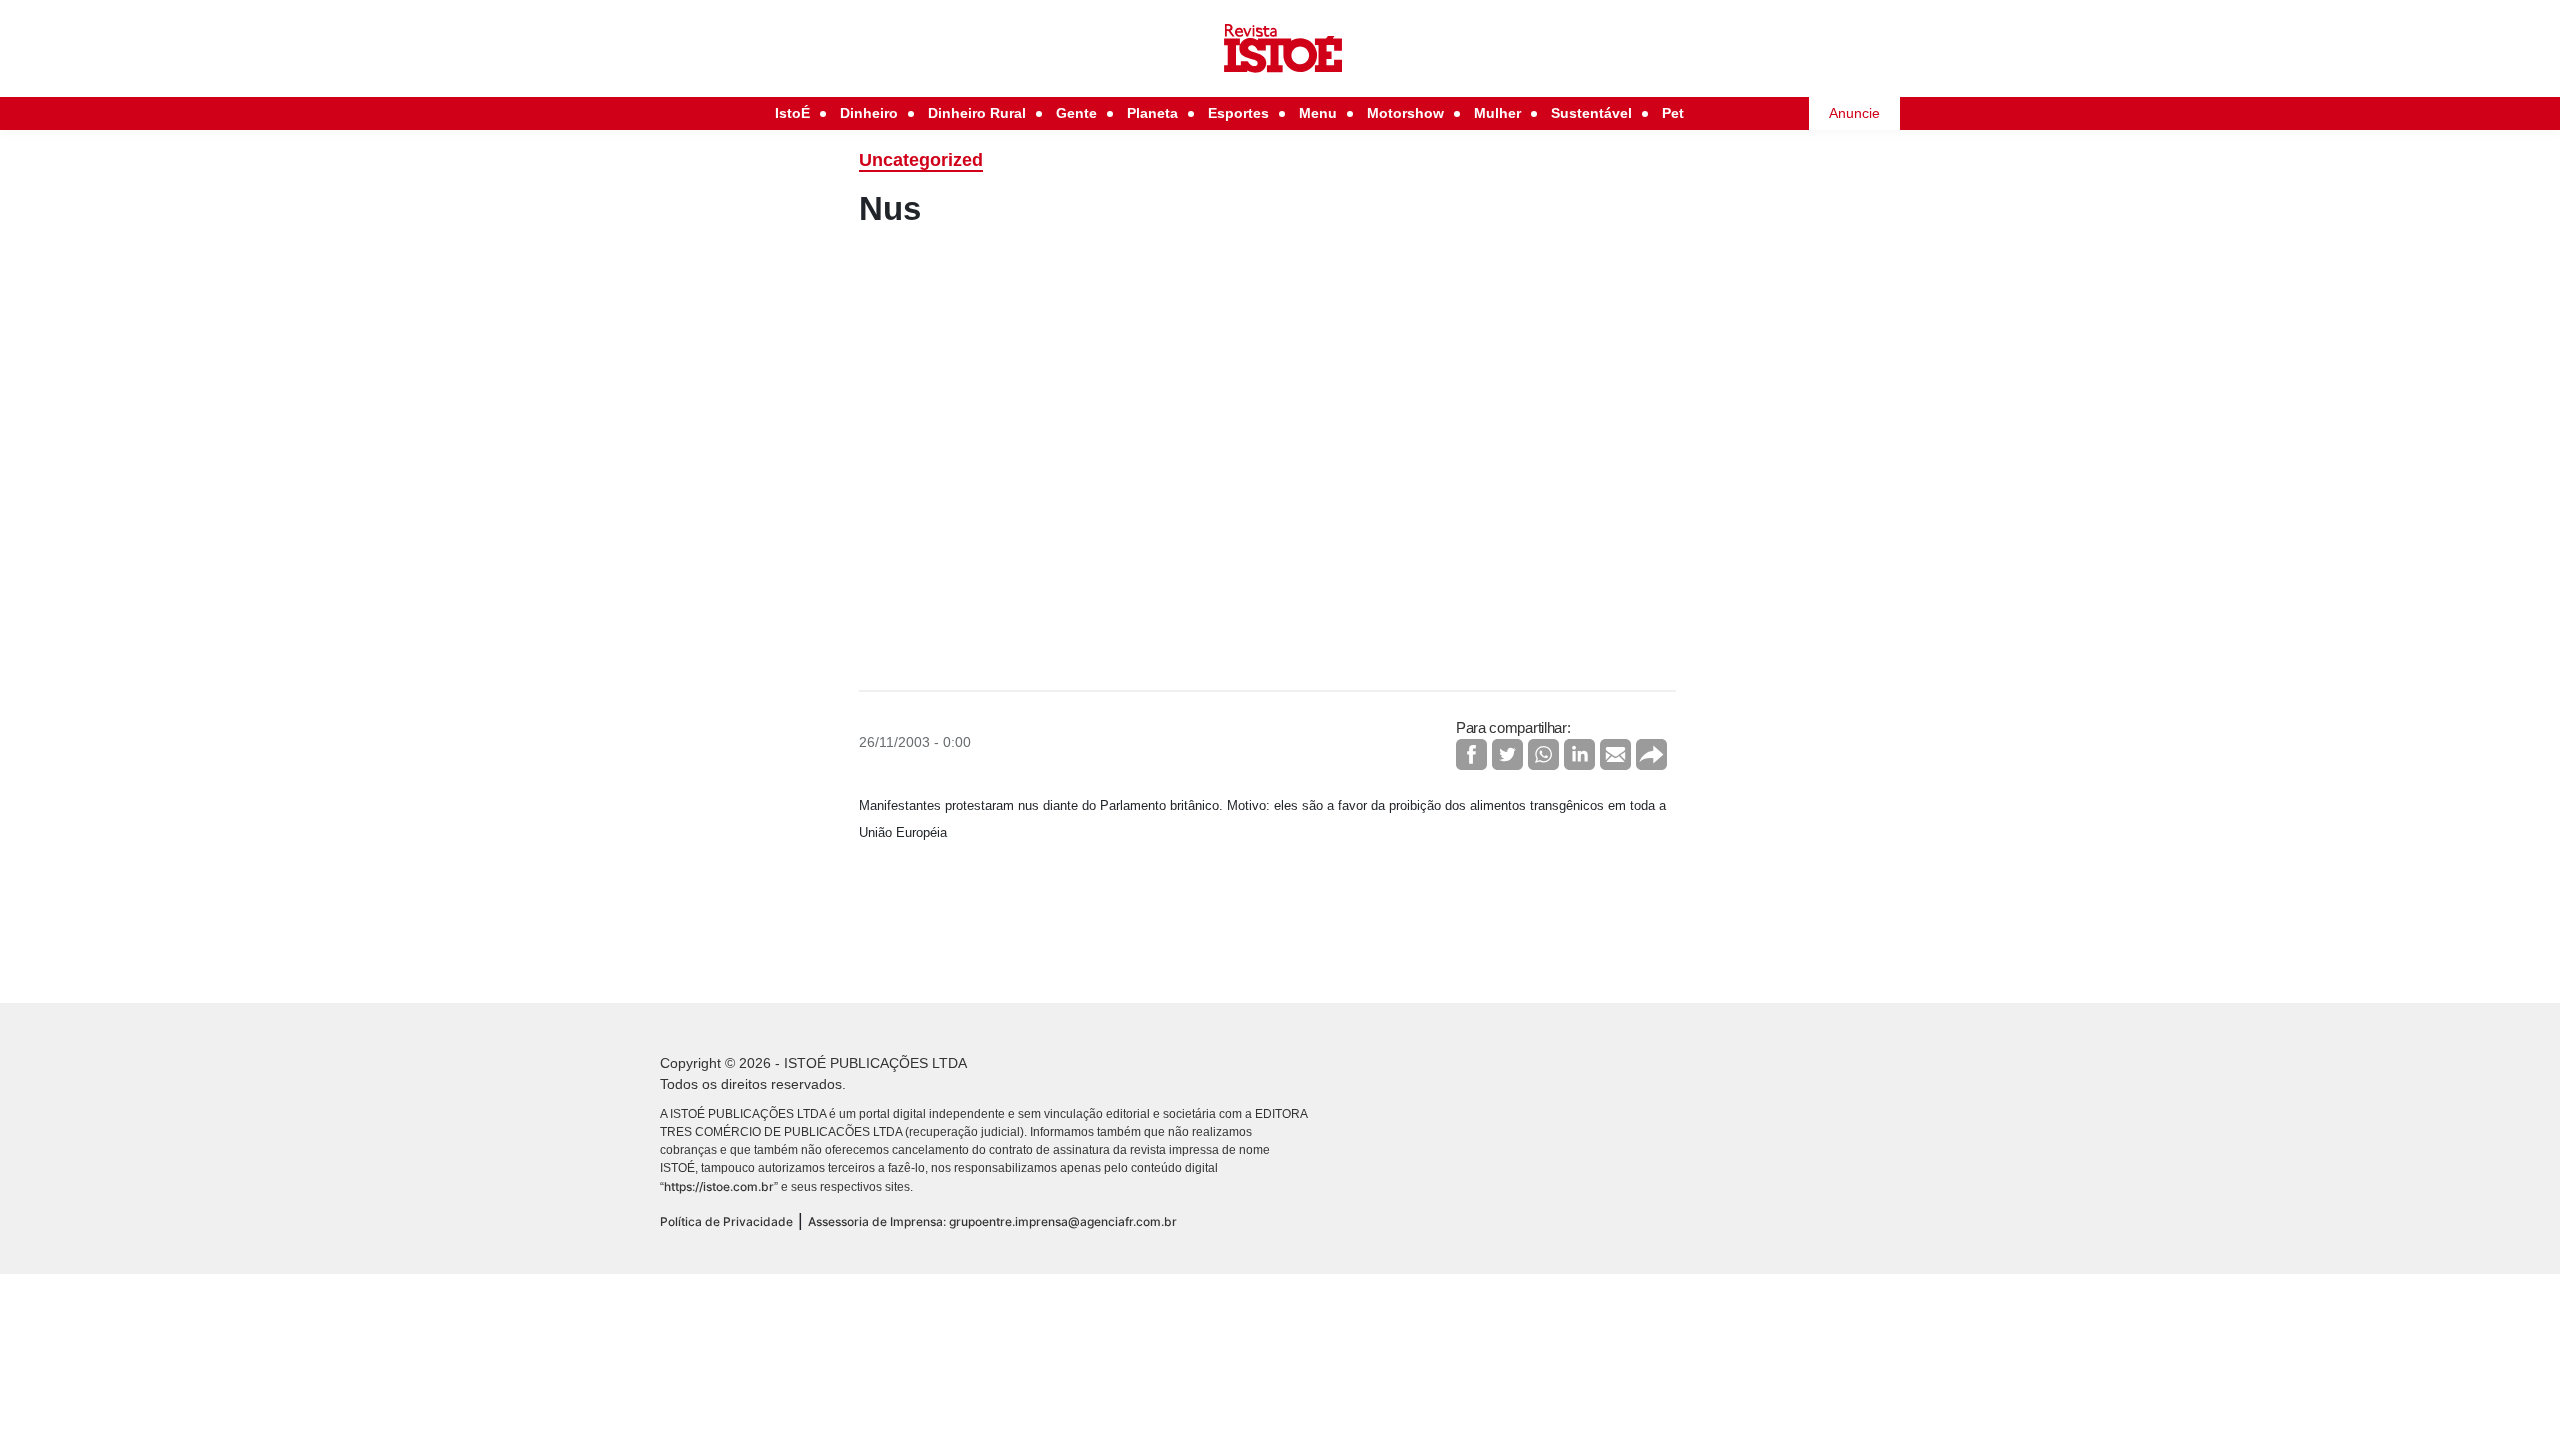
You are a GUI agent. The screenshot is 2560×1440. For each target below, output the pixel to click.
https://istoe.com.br (719, 1186)
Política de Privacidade (726, 1221)
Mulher (1497, 113)
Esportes (1238, 113)
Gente (1076, 113)
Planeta (1152, 113)
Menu (1318, 113)
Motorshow (1405, 113)
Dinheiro (869, 113)
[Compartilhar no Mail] (1615, 754)
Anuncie (1854, 113)
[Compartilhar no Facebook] (1471, 754)
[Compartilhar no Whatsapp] (1543, 754)
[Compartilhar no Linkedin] (1579, 754)
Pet (1673, 113)
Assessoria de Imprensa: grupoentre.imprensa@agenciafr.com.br (992, 1221)
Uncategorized (921, 160)
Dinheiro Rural (977, 113)
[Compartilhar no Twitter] (1507, 754)
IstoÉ (792, 113)
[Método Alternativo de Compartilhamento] (1651, 754)
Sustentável (1591, 113)
